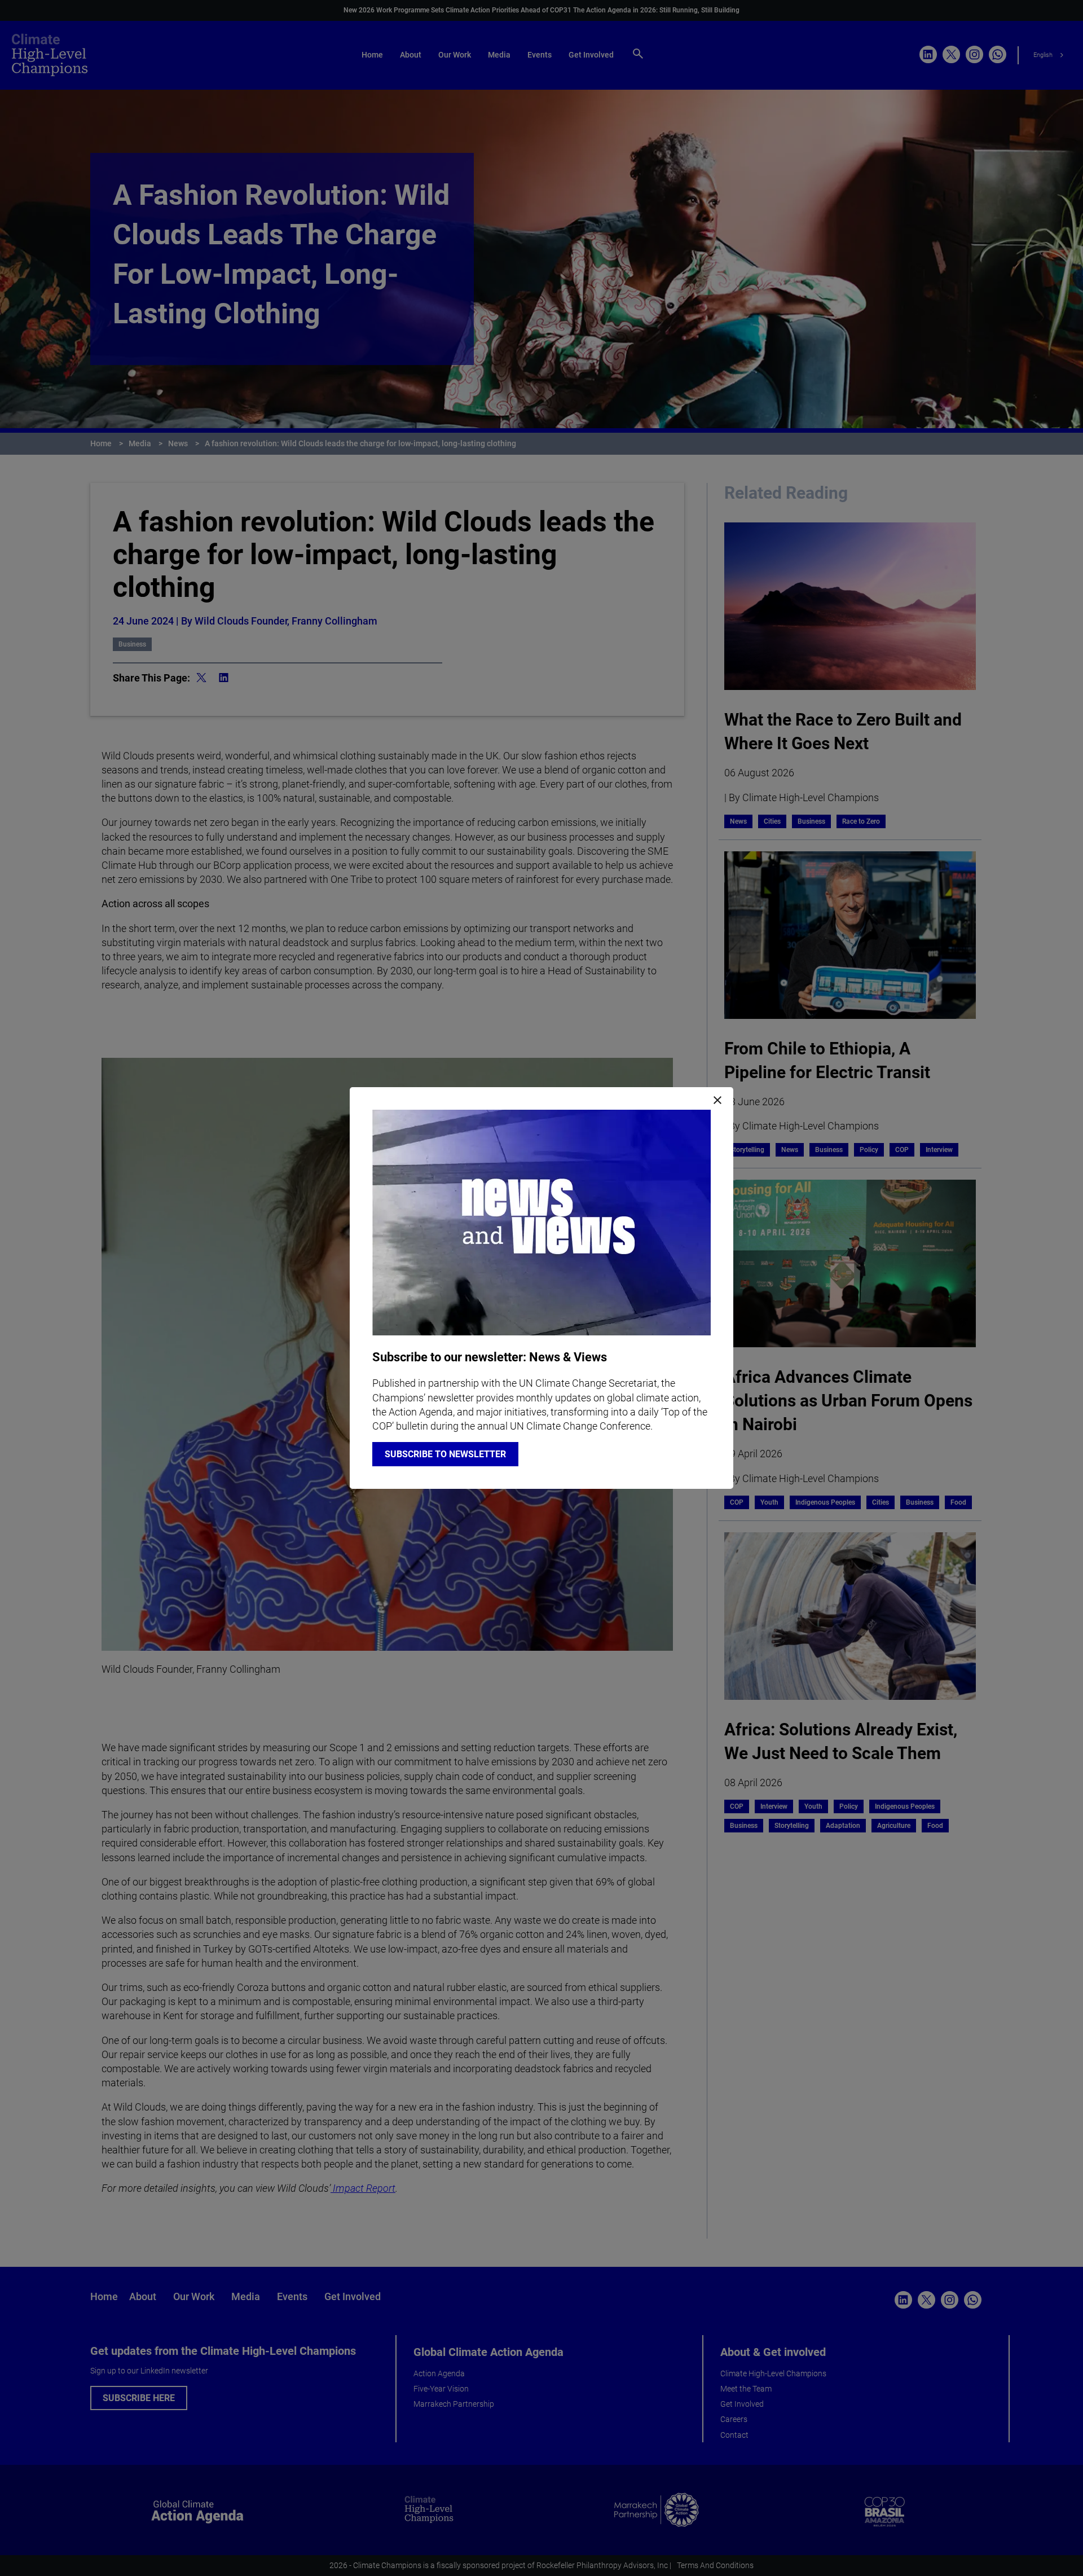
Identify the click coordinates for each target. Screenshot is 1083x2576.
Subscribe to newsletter (445, 1454)
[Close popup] (717, 1101)
